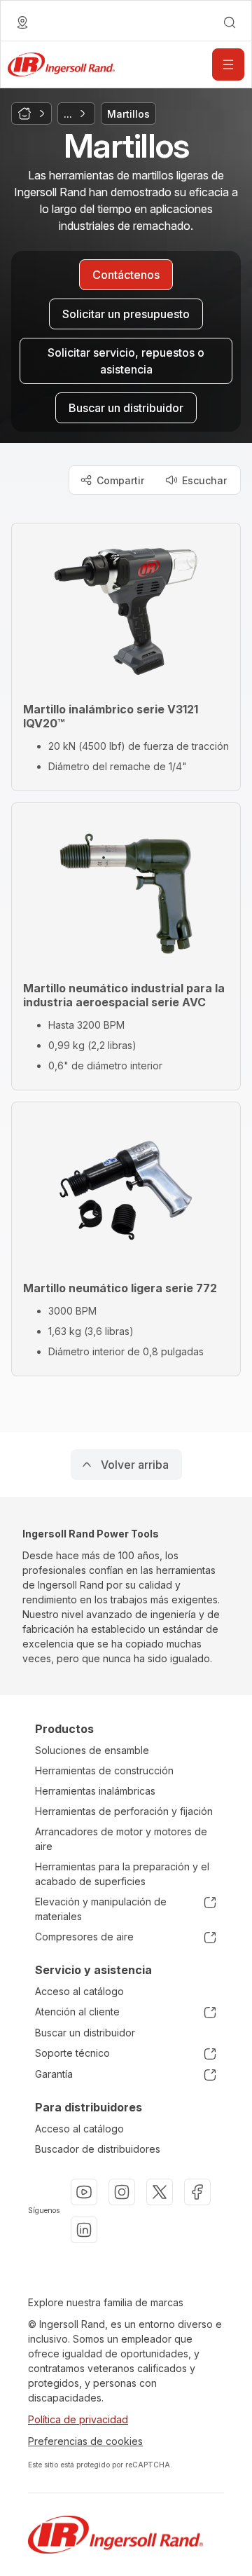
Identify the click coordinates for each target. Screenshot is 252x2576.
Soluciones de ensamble (92, 1750)
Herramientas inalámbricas (95, 1791)
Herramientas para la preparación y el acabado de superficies (122, 1874)
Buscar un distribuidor (85, 2033)
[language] (22, 22)
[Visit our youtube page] (84, 2192)
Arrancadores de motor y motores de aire (121, 1839)
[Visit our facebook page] (197, 2192)
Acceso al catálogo (79, 1991)
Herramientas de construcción (104, 1770)
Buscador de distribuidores (98, 2149)
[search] (230, 22)
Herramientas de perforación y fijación (124, 1811)
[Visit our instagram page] (122, 2192)
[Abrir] (228, 64)
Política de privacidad (78, 2419)
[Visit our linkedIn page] (84, 2230)
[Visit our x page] (160, 2192)
